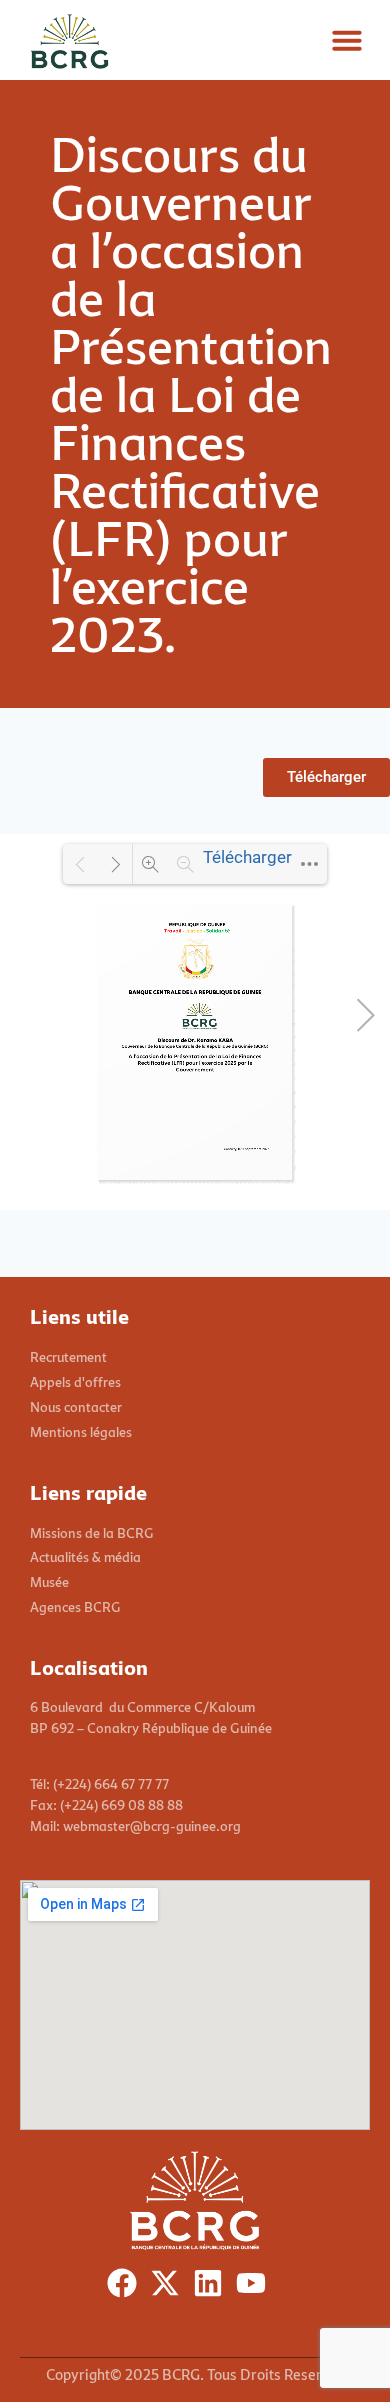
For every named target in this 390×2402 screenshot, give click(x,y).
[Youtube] (255, 2287)
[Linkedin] (212, 2287)
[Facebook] (126, 2287)
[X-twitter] (169, 2287)
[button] (347, 40)
